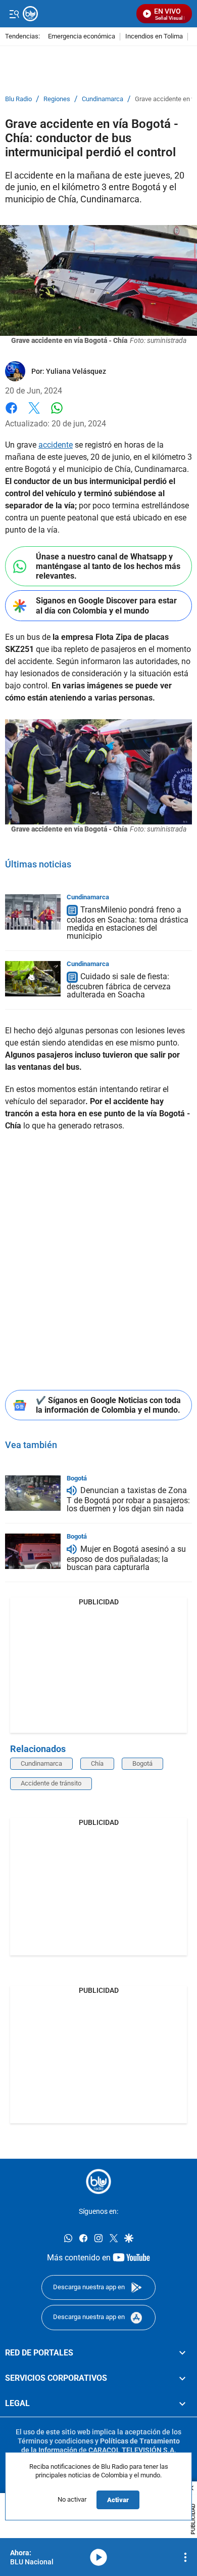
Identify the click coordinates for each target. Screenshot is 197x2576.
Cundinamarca (103, 99)
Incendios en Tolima (154, 37)
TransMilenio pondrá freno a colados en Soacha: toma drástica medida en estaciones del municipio (128, 923)
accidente (56, 445)
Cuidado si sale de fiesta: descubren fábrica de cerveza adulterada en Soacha (119, 986)
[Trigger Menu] (14, 14)
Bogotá (77, 1478)
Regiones (57, 99)
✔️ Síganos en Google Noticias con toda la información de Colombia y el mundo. (108, 1405)
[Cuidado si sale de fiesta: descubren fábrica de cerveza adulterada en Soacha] (33, 979)
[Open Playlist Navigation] (185, 2557)
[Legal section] (182, 2404)
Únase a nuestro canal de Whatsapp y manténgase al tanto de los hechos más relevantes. (108, 566)
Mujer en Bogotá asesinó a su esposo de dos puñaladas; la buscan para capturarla (126, 1558)
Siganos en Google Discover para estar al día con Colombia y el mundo (106, 605)
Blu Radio (18, 99)
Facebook (11, 414)
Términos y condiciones (56, 2441)
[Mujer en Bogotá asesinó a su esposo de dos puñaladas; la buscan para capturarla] (33, 1551)
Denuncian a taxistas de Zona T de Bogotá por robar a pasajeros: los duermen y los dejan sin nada (128, 1500)
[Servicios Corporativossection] (182, 2378)
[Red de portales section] (182, 2353)
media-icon (98, 2557)
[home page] (98, 2181)
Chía (97, 1763)
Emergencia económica (82, 37)
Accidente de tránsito (51, 1783)
